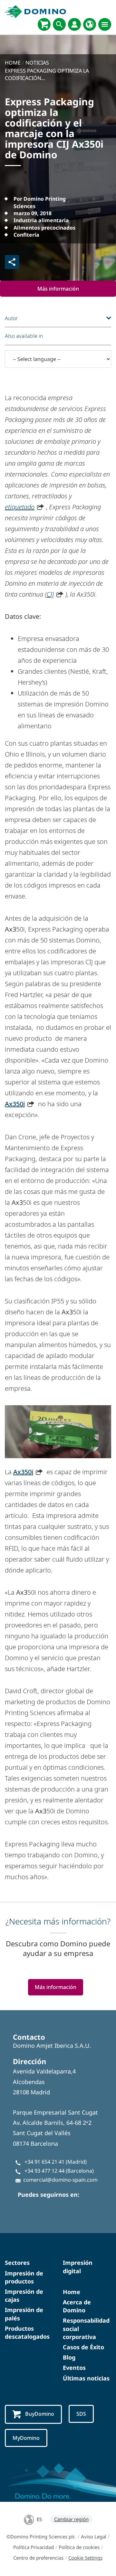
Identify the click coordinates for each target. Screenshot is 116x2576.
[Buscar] (59, 24)
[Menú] (105, 24)
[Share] (12, 262)
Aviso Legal (94, 2537)
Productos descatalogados (27, 2332)
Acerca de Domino (77, 2306)
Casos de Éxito (83, 2347)
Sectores (17, 2263)
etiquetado (20, 507)
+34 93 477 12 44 (44, 2171)
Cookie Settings (85, 2558)
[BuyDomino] (44, 24)
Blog (69, 2357)
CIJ (50, 594)
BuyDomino (40, 2414)
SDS (81, 2414)
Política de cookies (79, 2547)
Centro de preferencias (38, 2558)
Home (72, 2292)
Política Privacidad (34, 2547)
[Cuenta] (74, 24)
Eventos (74, 2368)
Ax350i (15, 1104)
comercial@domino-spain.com (60, 2180)
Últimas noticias (86, 2378)
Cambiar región (71, 2519)
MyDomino (26, 2438)
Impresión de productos (24, 2277)
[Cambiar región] (90, 24)
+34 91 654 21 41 (44, 2162)
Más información (58, 289)
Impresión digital (78, 2267)
